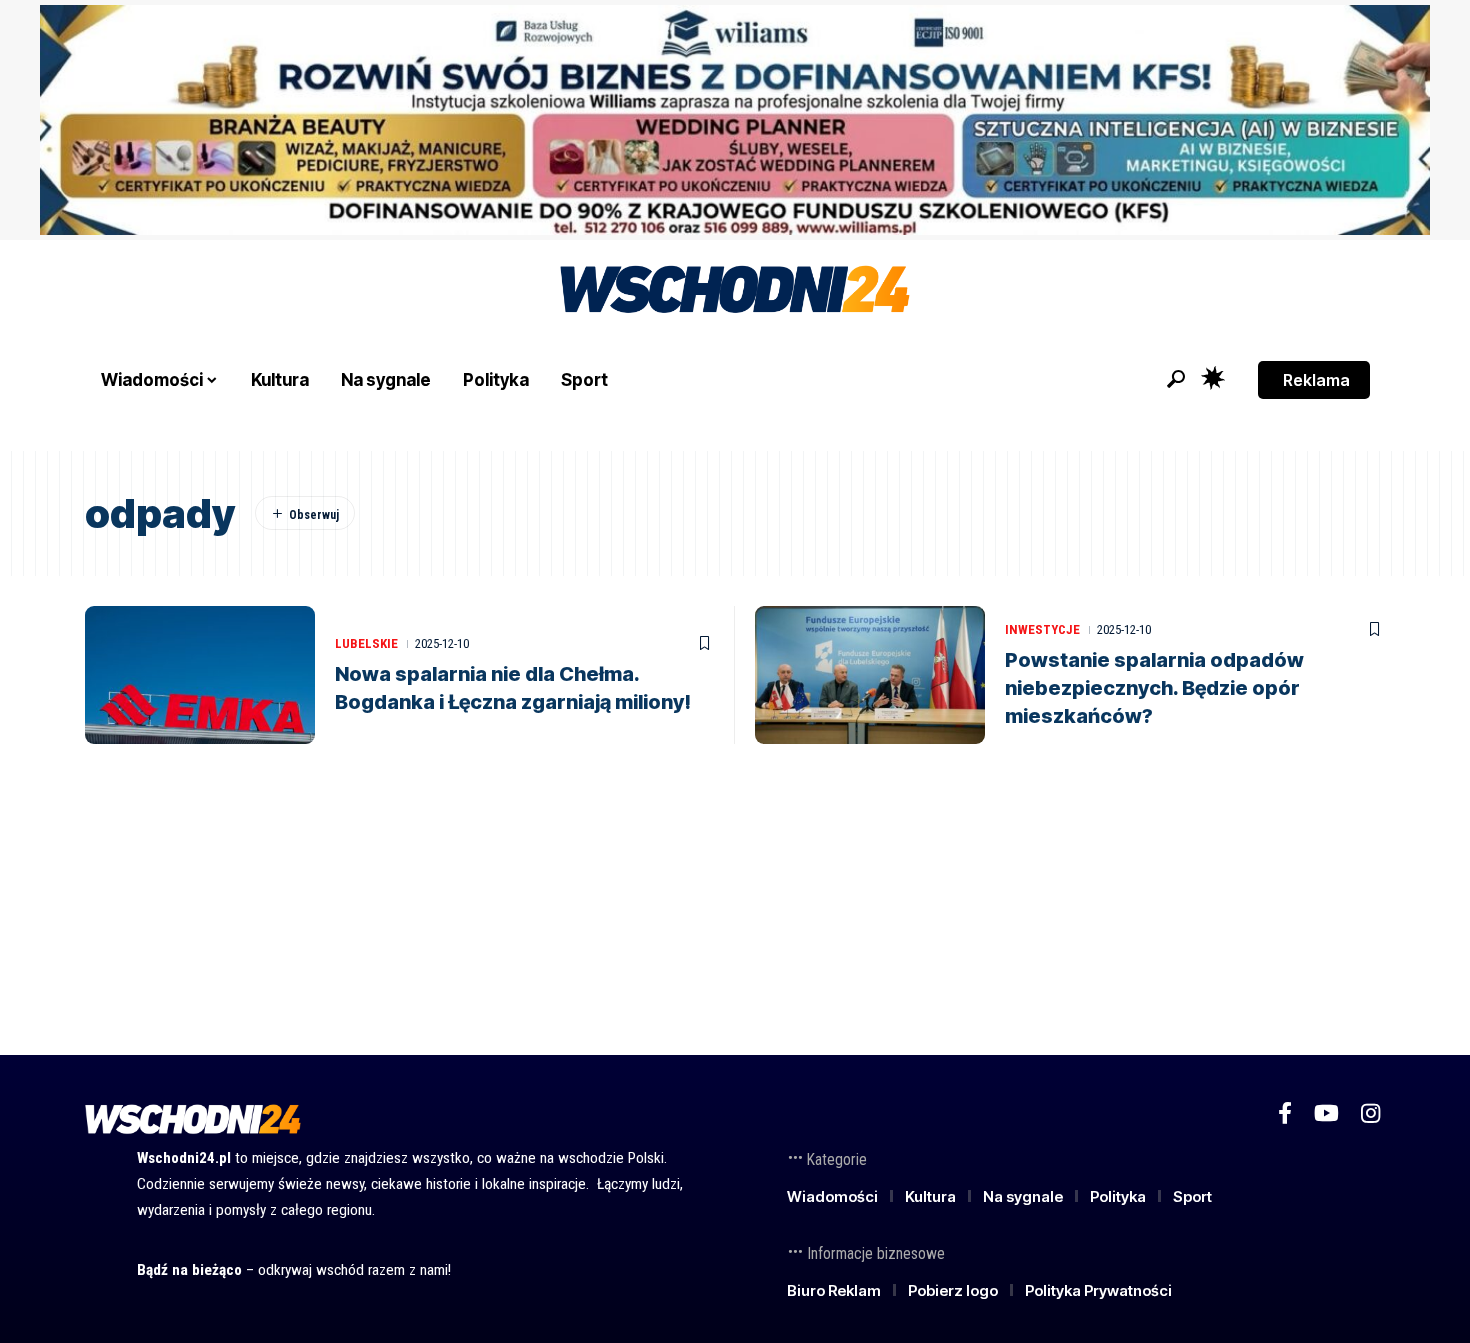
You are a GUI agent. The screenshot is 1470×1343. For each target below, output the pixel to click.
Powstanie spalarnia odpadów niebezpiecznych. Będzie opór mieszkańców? (1154, 688)
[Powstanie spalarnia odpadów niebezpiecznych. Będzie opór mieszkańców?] (870, 675)
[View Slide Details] (735, 120)
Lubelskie (366, 643)
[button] (1176, 379)
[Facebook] (1285, 1113)
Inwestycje (1042, 629)
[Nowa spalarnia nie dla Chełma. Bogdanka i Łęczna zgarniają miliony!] (200, 675)
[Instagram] (1370, 1113)
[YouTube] (1326, 1113)
